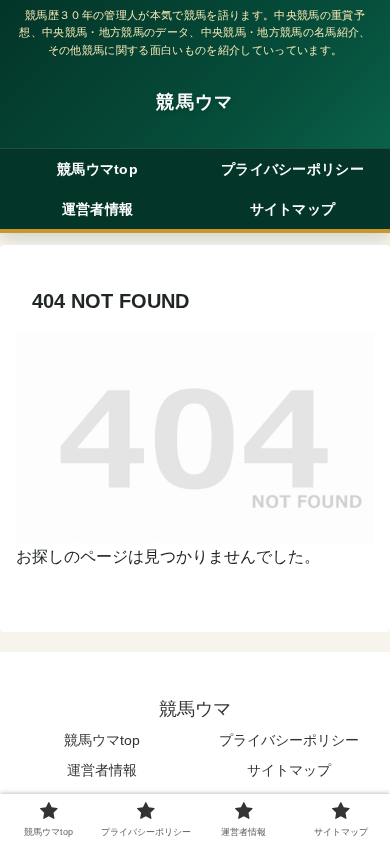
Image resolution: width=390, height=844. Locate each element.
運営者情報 (102, 770)
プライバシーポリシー (289, 740)
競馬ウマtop (102, 740)
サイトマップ (289, 770)
